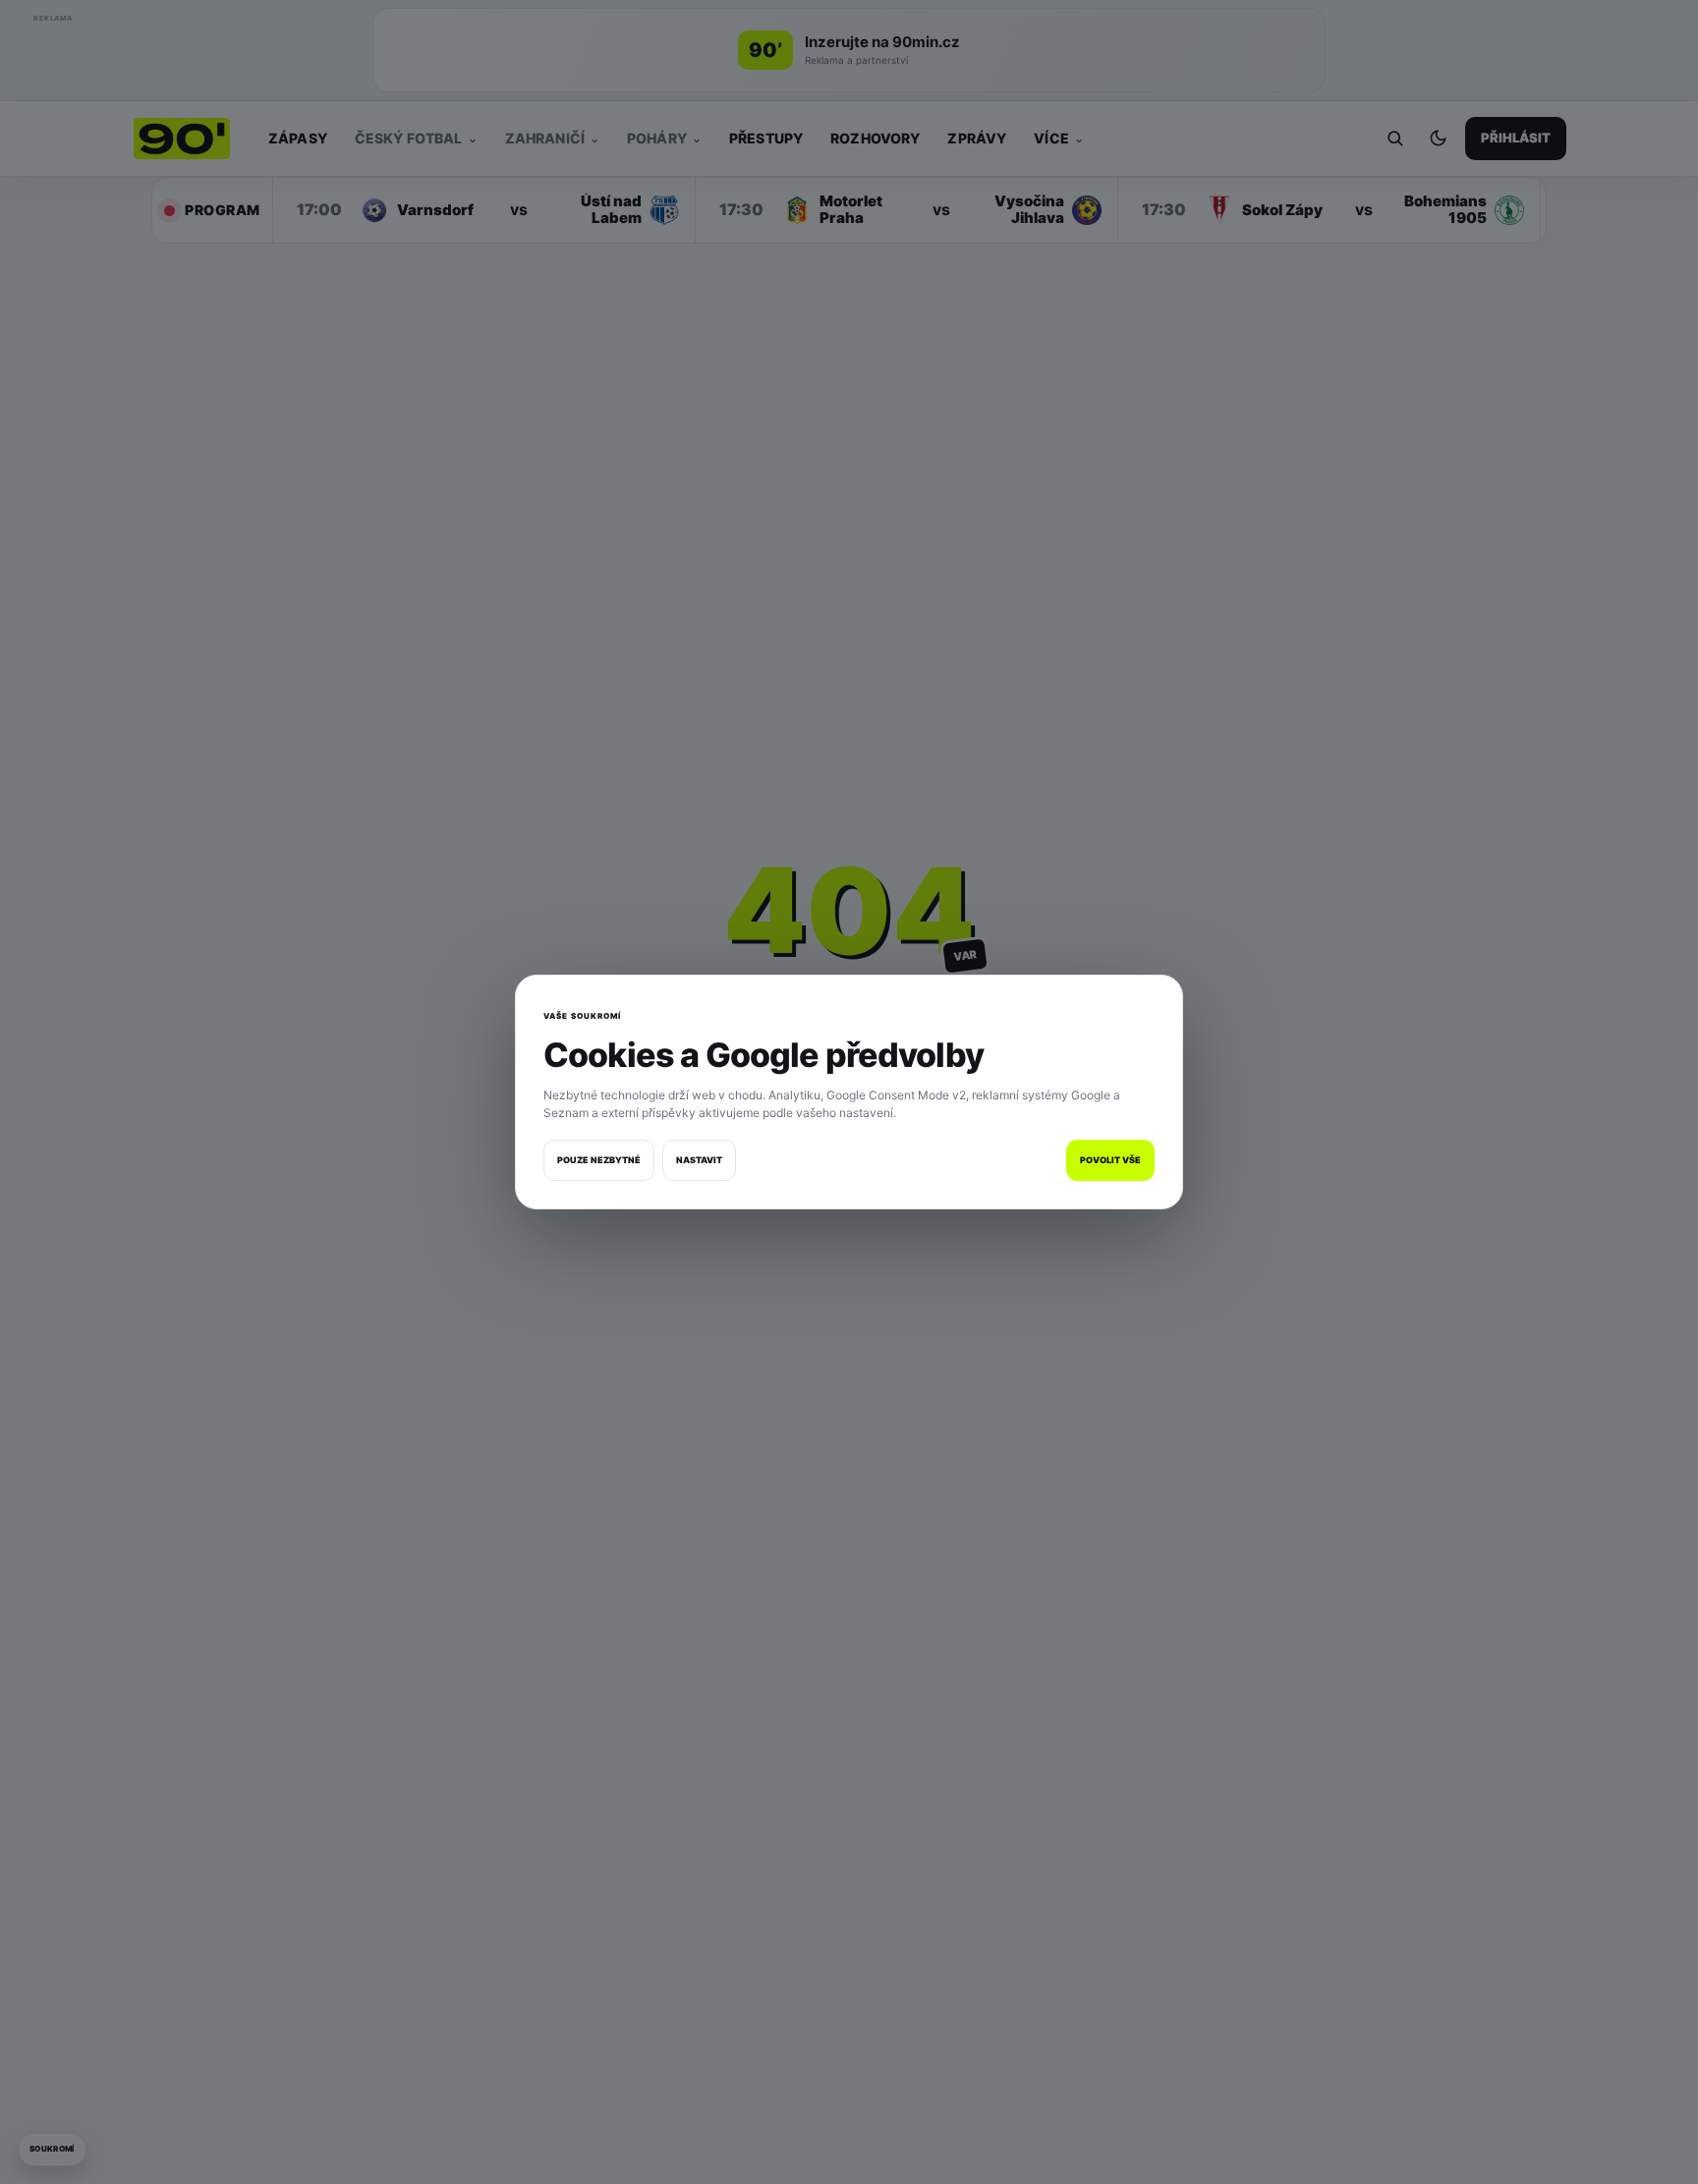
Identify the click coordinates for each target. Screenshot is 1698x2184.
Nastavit (699, 1160)
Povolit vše (1110, 1160)
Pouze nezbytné (599, 1160)
